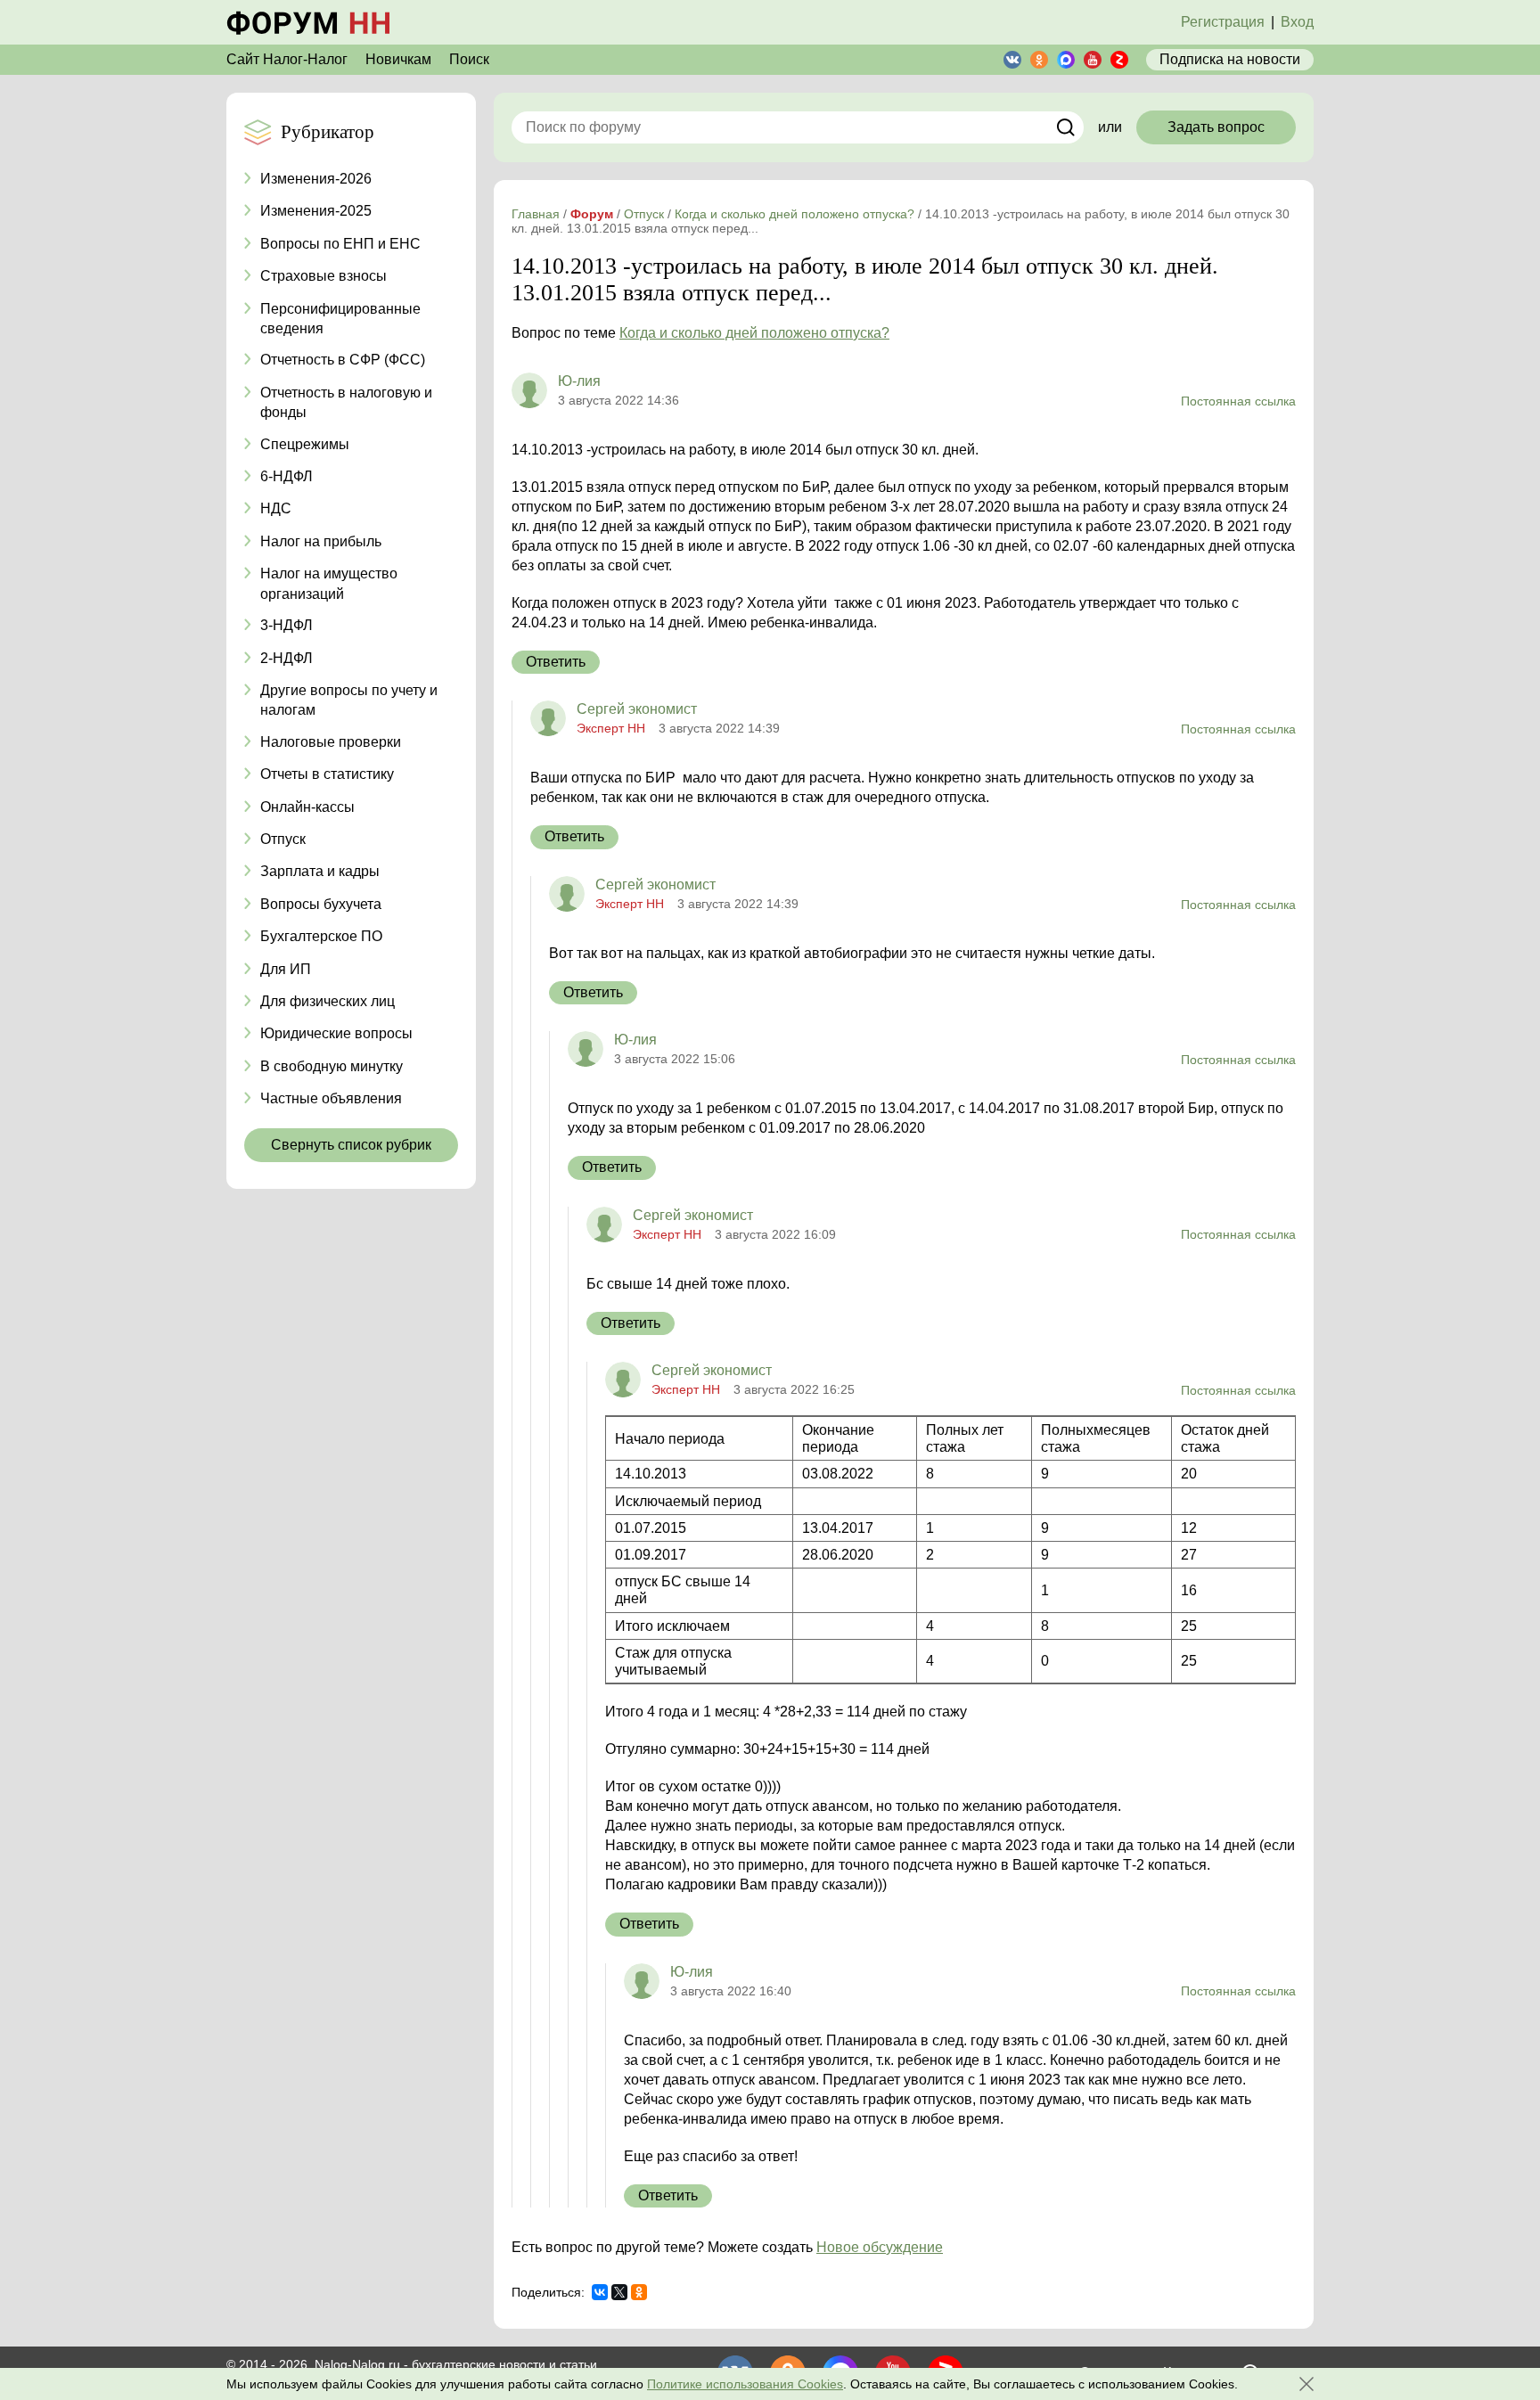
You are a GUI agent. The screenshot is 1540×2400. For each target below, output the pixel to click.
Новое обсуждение (880, 2247)
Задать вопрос (1216, 127)
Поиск (469, 59)
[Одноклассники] (639, 2292)
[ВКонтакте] (600, 2292)
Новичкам (398, 59)
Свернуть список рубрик (351, 1145)
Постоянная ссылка (1238, 401)
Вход (1297, 22)
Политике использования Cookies (745, 2384)
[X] (619, 2292)
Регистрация (1223, 22)
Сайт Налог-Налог (287, 59)
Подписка (1230, 59)
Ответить (556, 662)
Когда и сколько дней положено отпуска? (754, 333)
